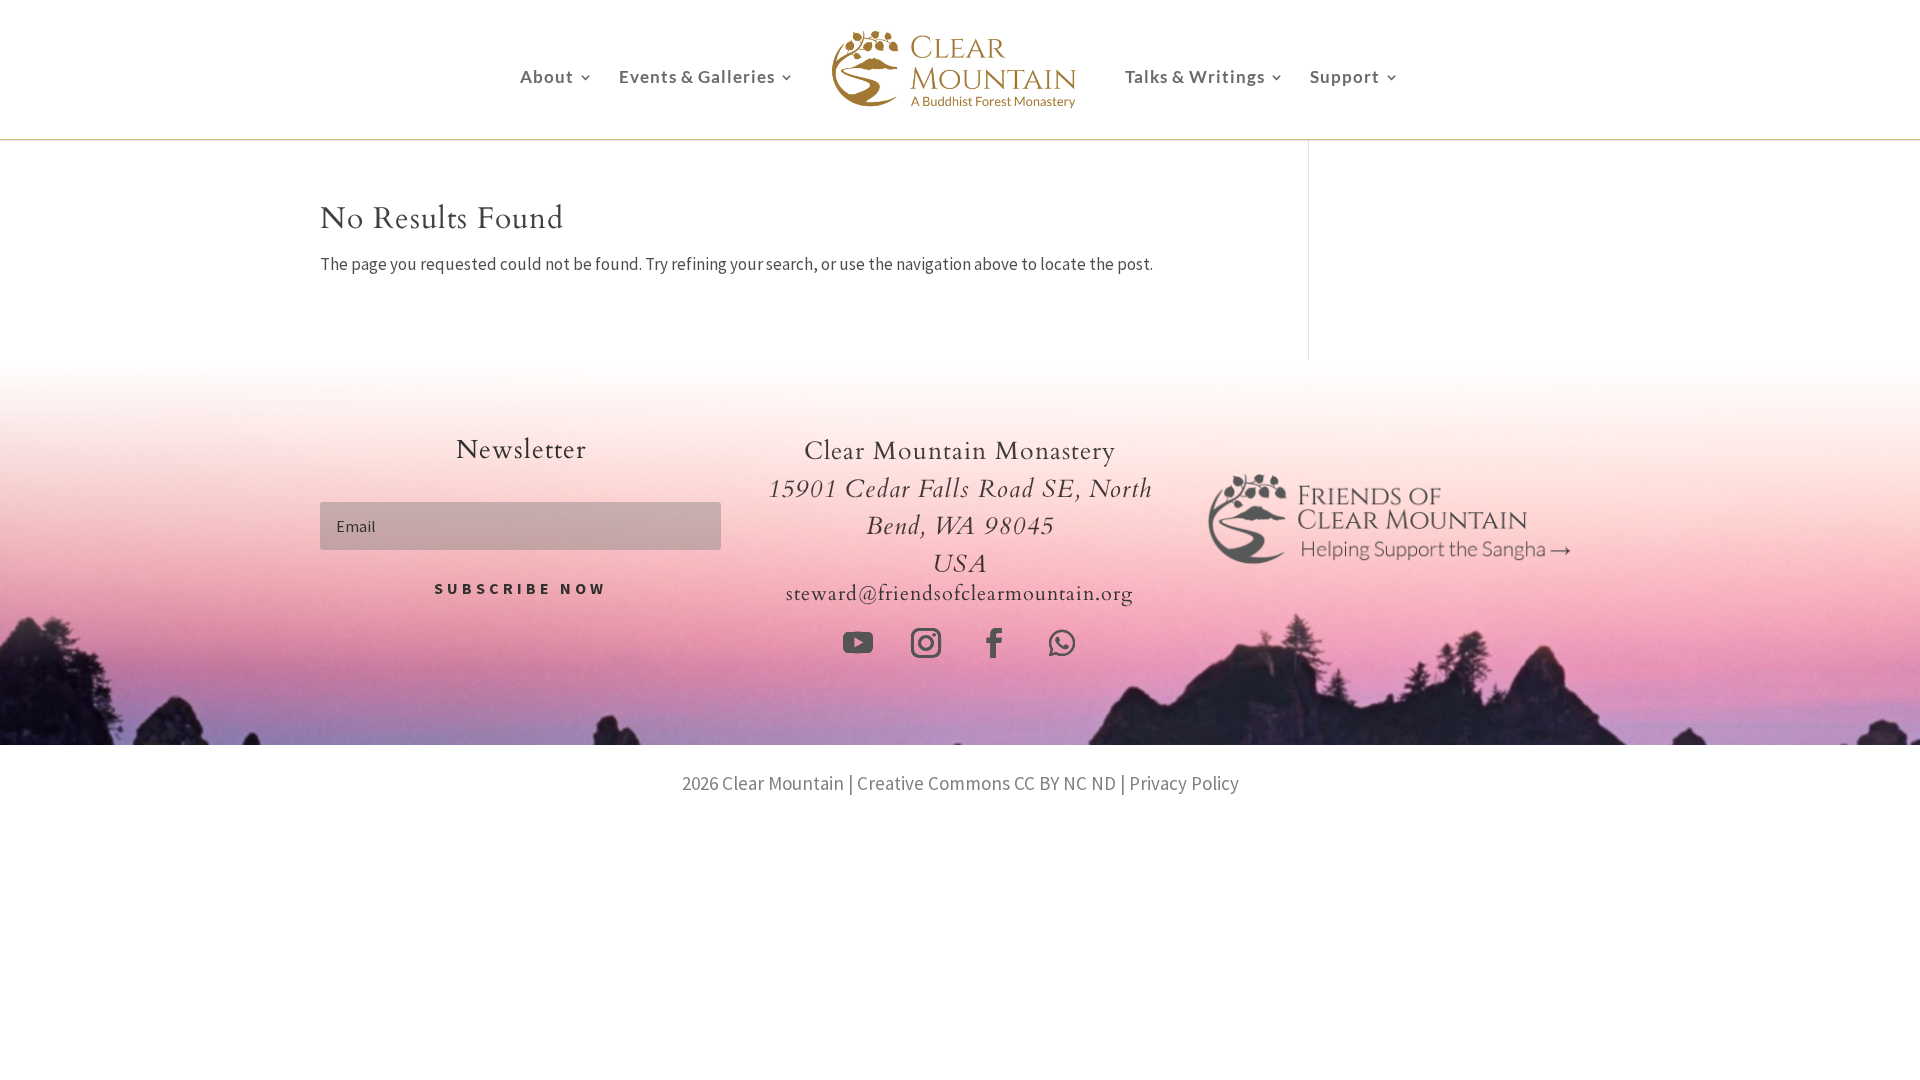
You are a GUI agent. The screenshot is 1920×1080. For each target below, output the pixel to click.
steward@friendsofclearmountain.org (959, 593)
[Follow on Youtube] (858, 643)
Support (1345, 78)
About (547, 78)
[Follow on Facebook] (994, 643)
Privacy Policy (1184, 783)
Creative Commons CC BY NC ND (986, 783)
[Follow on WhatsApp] (1062, 643)
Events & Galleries (697, 78)
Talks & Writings (1195, 78)
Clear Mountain (783, 783)
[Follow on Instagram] (926, 643)
